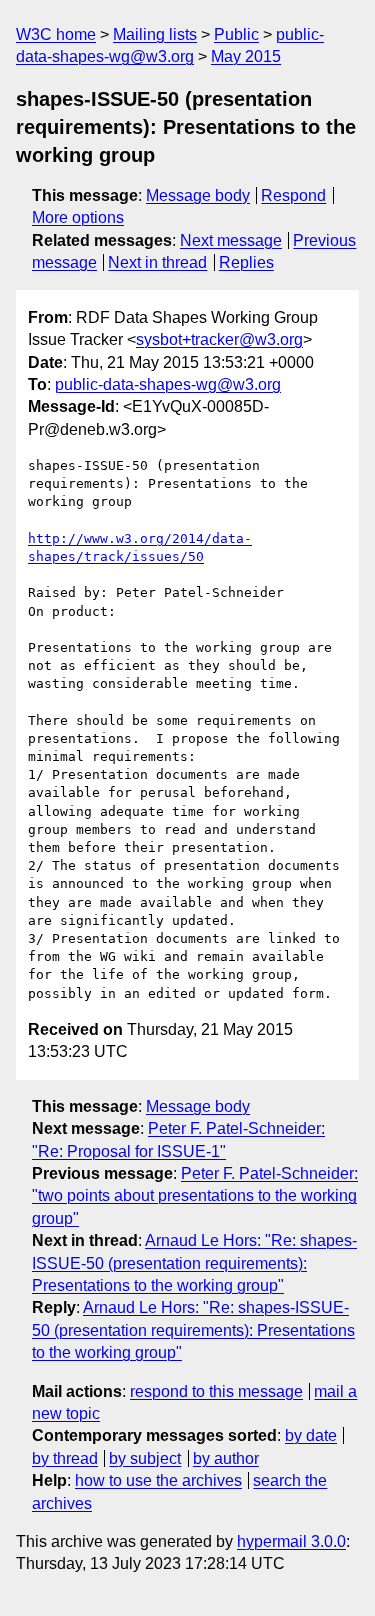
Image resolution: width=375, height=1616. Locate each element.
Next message (231, 240)
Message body (198, 195)
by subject (145, 1458)
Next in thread (157, 262)
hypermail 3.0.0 (291, 1541)
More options (78, 217)
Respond (293, 195)
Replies (246, 262)
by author (226, 1458)
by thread (65, 1458)
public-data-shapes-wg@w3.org (168, 384)
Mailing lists (155, 34)
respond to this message (216, 1391)
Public (236, 34)
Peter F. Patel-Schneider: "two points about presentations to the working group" (195, 1196)
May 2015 (246, 56)
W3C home (56, 34)
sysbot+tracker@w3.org (219, 339)
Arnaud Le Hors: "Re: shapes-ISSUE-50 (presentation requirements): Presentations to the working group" (194, 1263)
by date (311, 1435)
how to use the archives (158, 1480)
